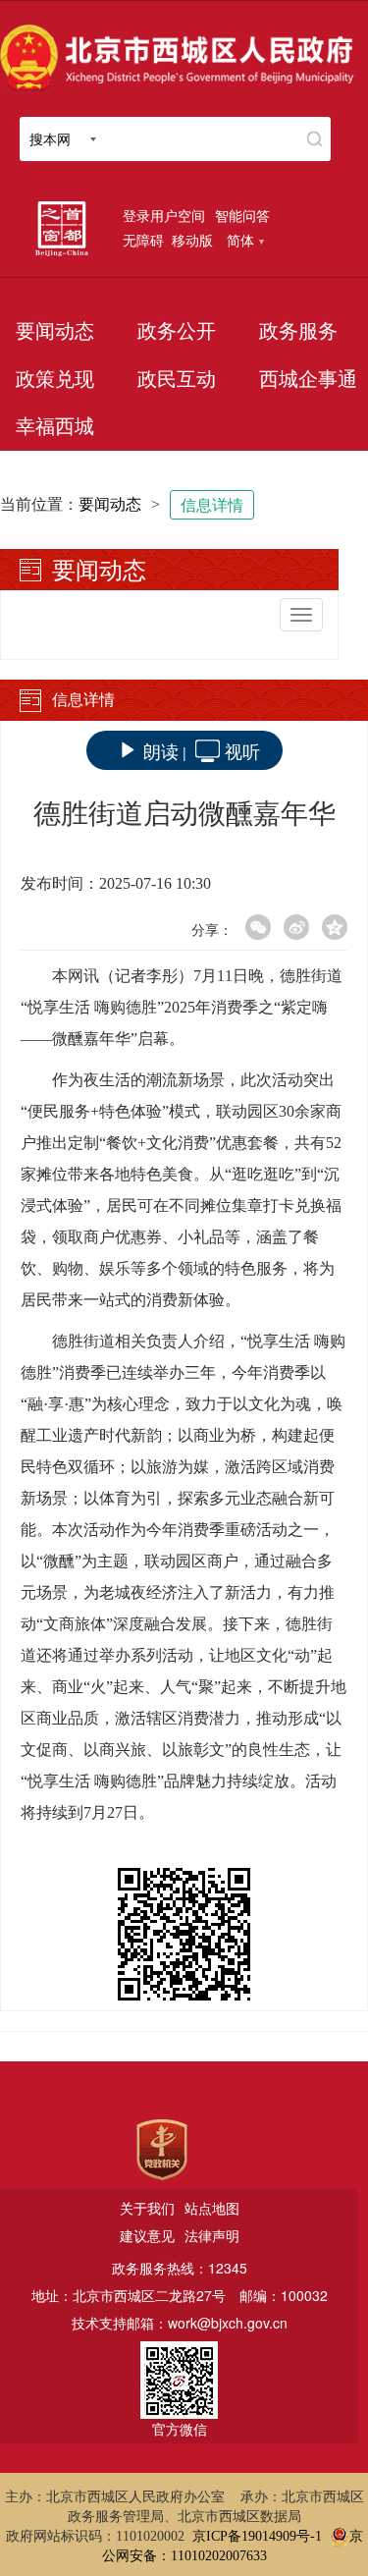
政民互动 (177, 379)
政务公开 (177, 331)
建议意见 (147, 2235)
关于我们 (147, 2208)
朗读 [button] (161, 750)
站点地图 (212, 2208)
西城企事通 (308, 379)
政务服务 (298, 331)
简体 (240, 240)
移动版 (192, 240)
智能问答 (242, 215)
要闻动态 (55, 331)
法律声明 (212, 2235)
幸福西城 (55, 426)
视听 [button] (242, 750)
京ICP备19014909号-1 (257, 2536)
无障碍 (143, 240)
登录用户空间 (164, 215)
